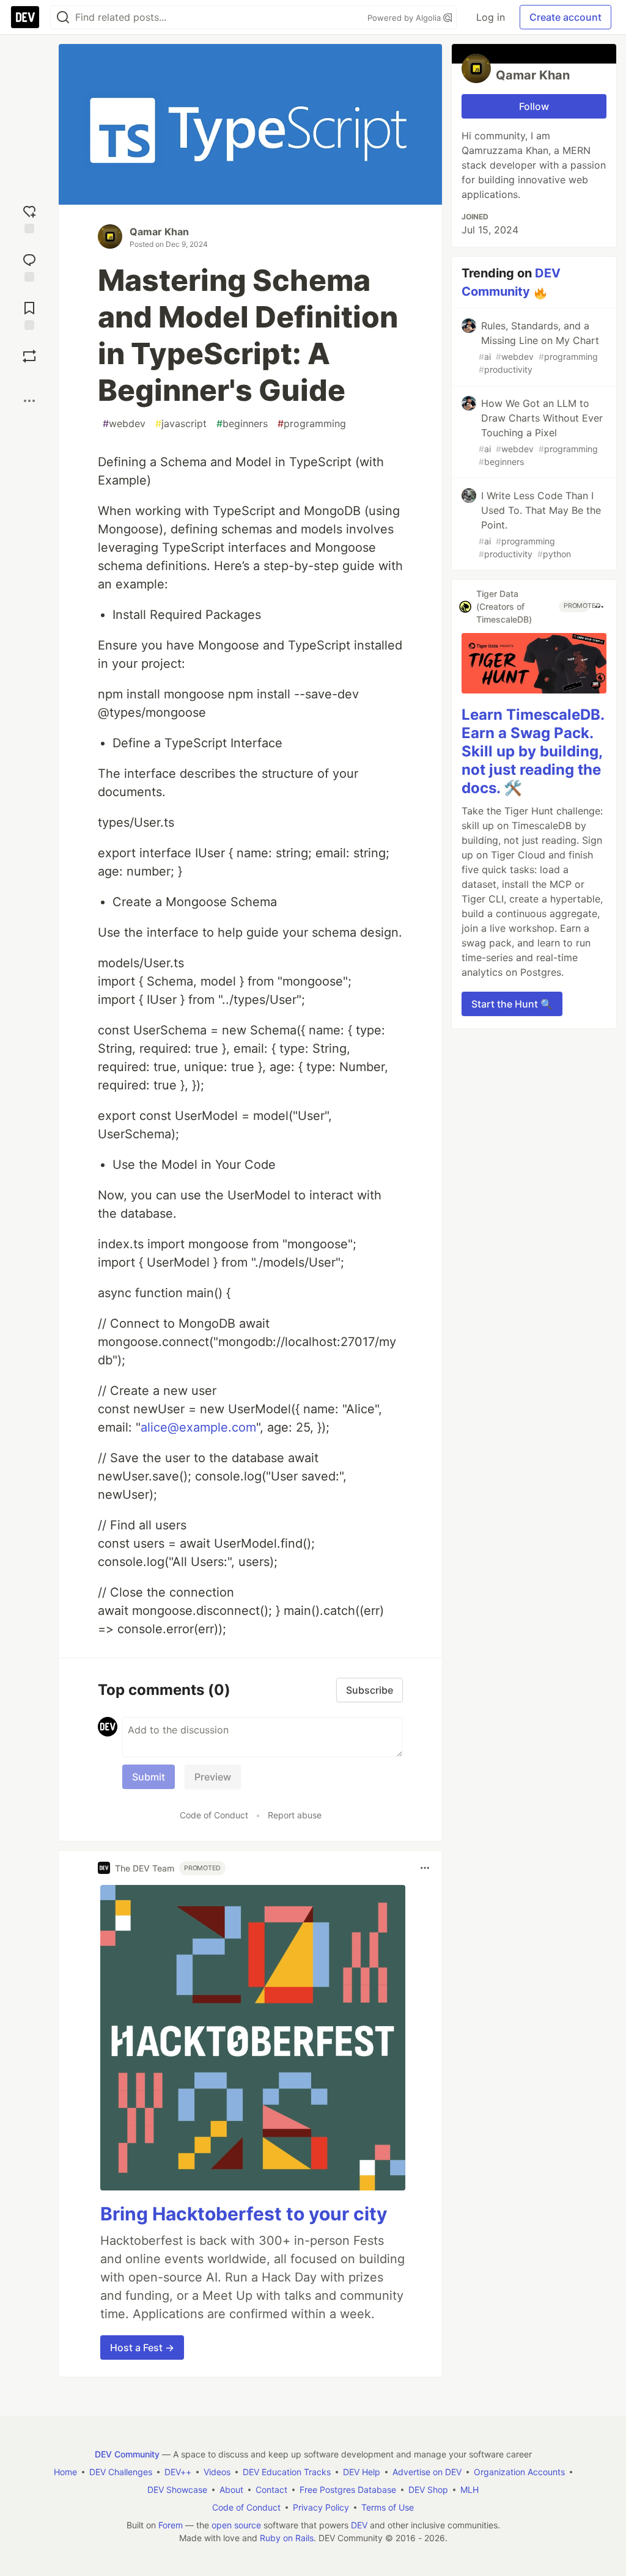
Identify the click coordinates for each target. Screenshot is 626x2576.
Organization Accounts (519, 2472)
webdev (124, 423)
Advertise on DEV (427, 2472)
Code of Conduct (214, 1815)
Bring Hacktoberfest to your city (244, 2214)
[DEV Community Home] (25, 17)
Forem (171, 2525)
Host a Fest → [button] (142, 2347)
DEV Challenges (121, 2472)
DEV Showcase (177, 2490)
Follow (534, 106)
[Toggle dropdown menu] (425, 1868)
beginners (242, 423)
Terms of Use (388, 2507)
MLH (469, 2490)
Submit (149, 1777)
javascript (181, 423)
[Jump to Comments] (29, 266)
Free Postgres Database (348, 2490)
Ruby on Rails (287, 2538)
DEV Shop (428, 2490)
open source (236, 2525)
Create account (565, 17)
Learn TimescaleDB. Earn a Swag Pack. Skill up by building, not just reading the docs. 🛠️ (533, 751)
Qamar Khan (159, 232)
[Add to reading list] (29, 314)
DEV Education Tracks (287, 2472)
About (231, 2490)
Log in (491, 17)
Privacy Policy (321, 2507)
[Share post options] (29, 401)
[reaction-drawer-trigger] (29, 218)
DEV (359, 2525)
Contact (271, 2490)
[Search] (63, 17)
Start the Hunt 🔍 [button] (512, 1004)
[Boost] (29, 356)
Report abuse (295, 1815)
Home (65, 2472)
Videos (217, 2472)
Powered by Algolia (405, 18)
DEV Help (362, 2472)
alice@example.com (198, 1427)
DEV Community (127, 2454)
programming (312, 423)
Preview (213, 1777)
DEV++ (178, 2472)
